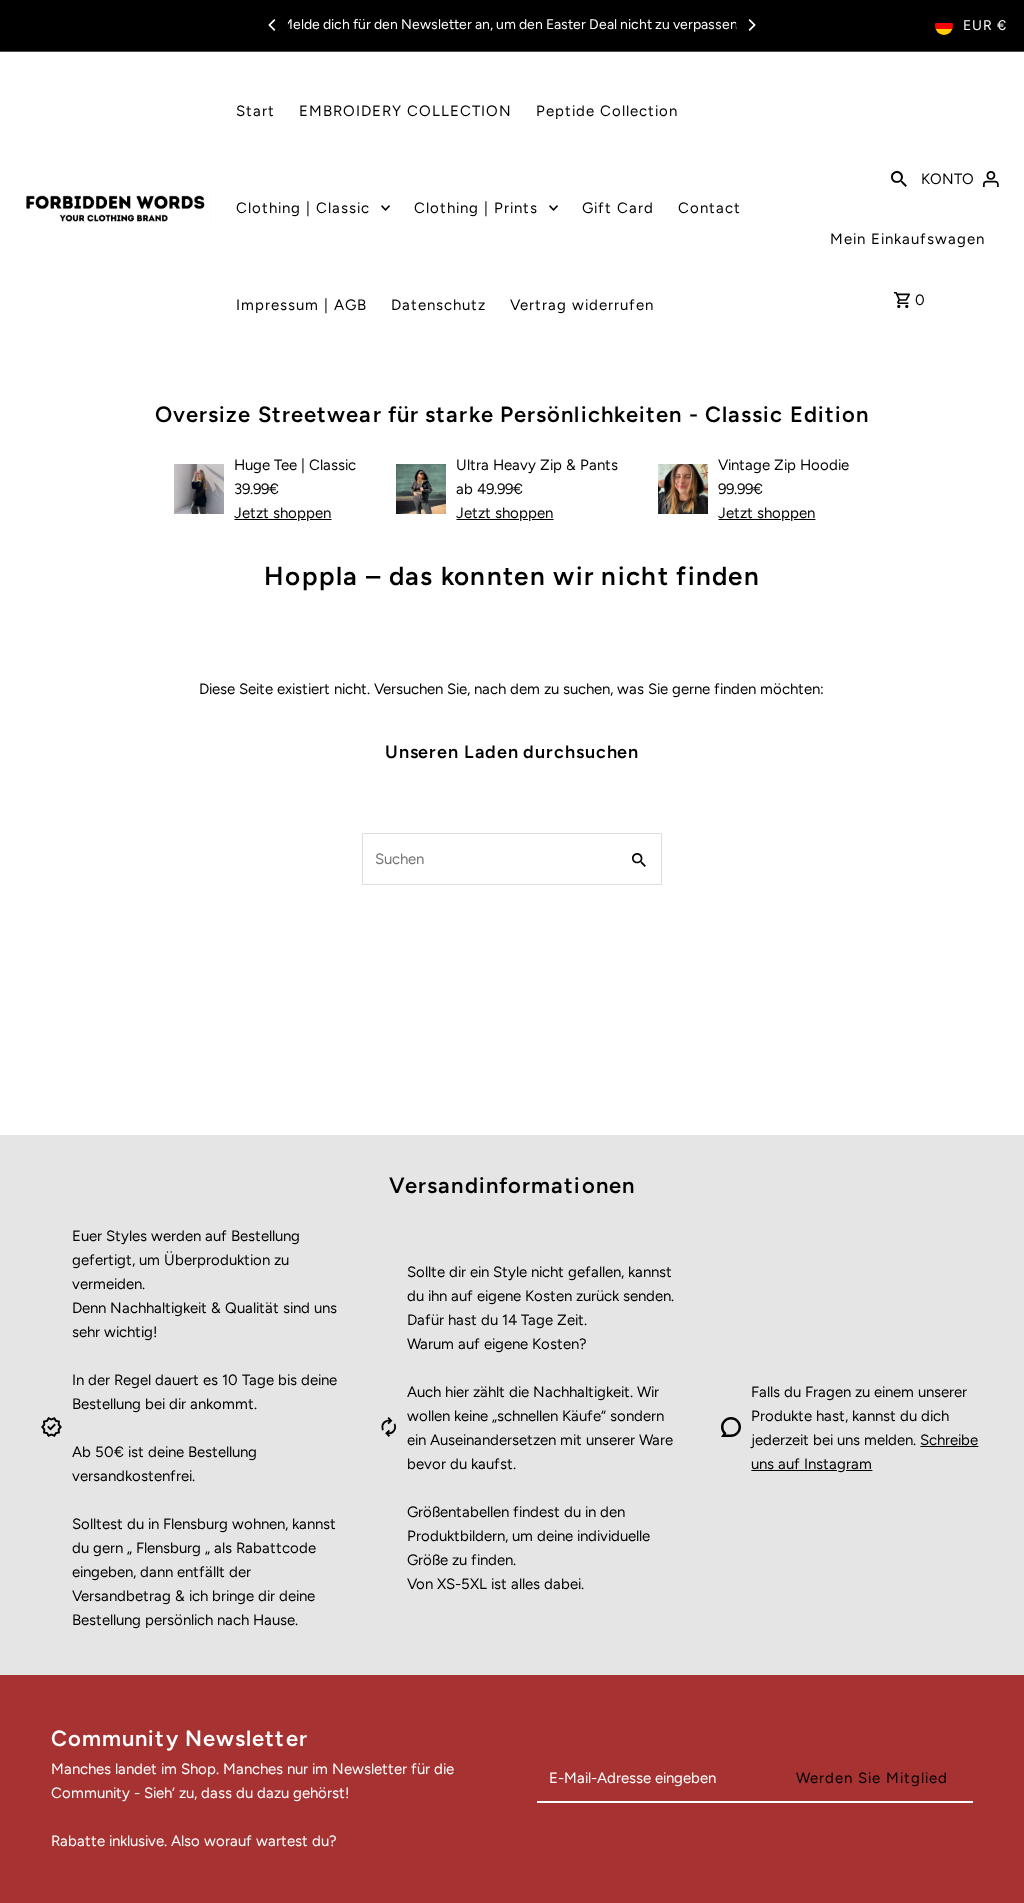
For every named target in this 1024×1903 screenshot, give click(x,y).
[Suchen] (899, 177)
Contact (709, 208)
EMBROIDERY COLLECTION (405, 111)
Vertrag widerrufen (582, 305)
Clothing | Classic (303, 208)
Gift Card (618, 208)
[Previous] (273, 25)
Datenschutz (438, 305)
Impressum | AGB (301, 305)
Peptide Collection (607, 111)
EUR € (985, 25)
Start (255, 111)
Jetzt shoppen (282, 513)
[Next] (751, 25)
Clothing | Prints (476, 208)
